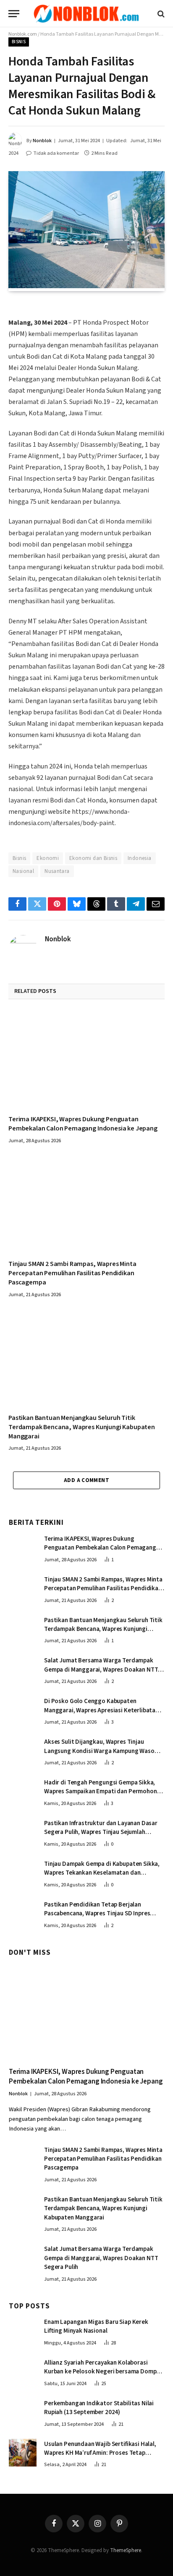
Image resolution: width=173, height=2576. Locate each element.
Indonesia (140, 858)
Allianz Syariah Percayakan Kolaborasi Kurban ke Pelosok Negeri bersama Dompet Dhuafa (103, 2372)
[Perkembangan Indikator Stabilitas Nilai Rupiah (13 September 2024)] (23, 2412)
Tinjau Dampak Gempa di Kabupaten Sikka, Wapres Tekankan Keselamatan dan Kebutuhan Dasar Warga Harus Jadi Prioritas (102, 1877)
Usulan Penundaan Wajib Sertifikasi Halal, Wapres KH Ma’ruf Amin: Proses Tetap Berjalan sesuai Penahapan (100, 2453)
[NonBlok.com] (86, 14)
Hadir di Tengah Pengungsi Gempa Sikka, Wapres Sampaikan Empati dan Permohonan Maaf (104, 1792)
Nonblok (42, 141)
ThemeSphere (126, 2550)
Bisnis (19, 42)
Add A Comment (86, 1480)
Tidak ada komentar (56, 153)
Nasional (23, 871)
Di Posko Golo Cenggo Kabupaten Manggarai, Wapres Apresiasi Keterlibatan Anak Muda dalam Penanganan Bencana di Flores (101, 1715)
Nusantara (57, 871)
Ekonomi (48, 858)
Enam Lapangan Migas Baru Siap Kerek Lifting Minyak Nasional (96, 2326)
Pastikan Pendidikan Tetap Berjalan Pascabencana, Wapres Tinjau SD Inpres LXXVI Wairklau (97, 1914)
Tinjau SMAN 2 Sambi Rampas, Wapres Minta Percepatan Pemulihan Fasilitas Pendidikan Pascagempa (72, 1273)
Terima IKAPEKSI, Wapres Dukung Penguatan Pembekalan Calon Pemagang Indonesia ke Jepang (83, 1124)
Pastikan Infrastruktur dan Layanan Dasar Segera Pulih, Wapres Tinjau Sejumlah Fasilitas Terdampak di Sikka (101, 1832)
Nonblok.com (23, 34)
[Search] (160, 14)
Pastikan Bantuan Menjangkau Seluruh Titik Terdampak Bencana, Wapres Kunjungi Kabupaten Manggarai (82, 1427)
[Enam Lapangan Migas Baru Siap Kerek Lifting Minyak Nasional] (23, 2331)
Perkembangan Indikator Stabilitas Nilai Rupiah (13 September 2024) (99, 2408)
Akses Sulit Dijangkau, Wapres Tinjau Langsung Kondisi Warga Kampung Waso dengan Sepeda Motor (99, 1751)
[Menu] (14, 14)
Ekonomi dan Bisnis (93, 858)
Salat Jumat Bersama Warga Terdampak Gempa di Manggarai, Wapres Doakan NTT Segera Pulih (101, 1670)
